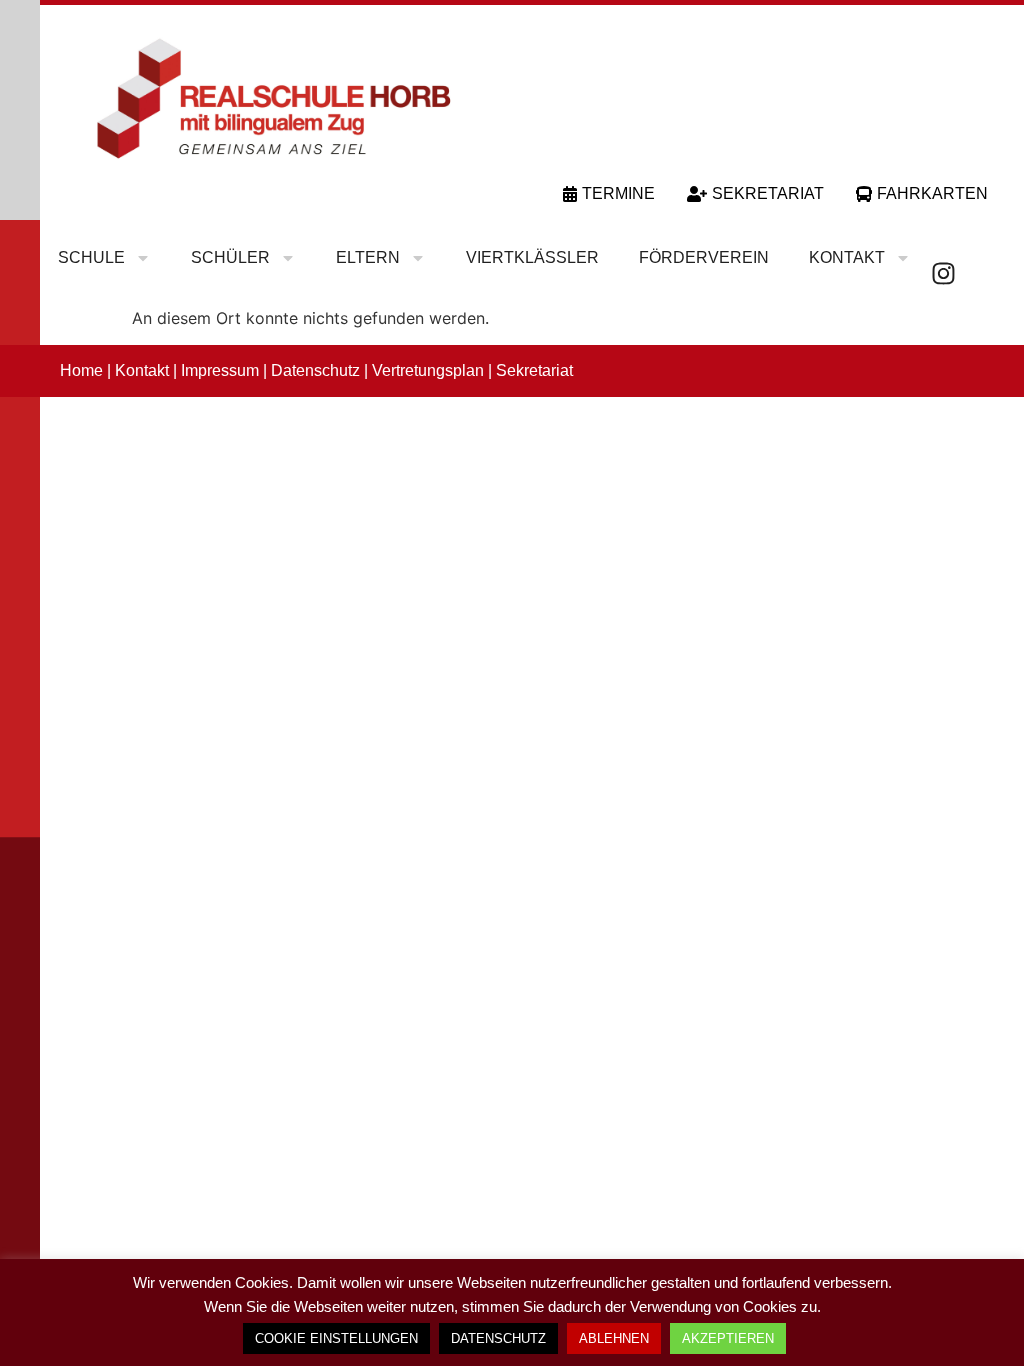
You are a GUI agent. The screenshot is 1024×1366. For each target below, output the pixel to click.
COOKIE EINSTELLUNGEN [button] (336, 1338)
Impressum (220, 370)
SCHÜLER (230, 257)
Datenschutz (315, 370)
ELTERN (368, 257)
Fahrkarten (932, 193)
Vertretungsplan (428, 370)
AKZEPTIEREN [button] (728, 1338)
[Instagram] (943, 273)
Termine (618, 193)
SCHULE (91, 257)
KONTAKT (847, 257)
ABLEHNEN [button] (614, 1338)
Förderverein (704, 257)
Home (81, 370)
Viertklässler (532, 257)
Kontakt (142, 370)
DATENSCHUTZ (498, 1338)
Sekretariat (768, 193)
